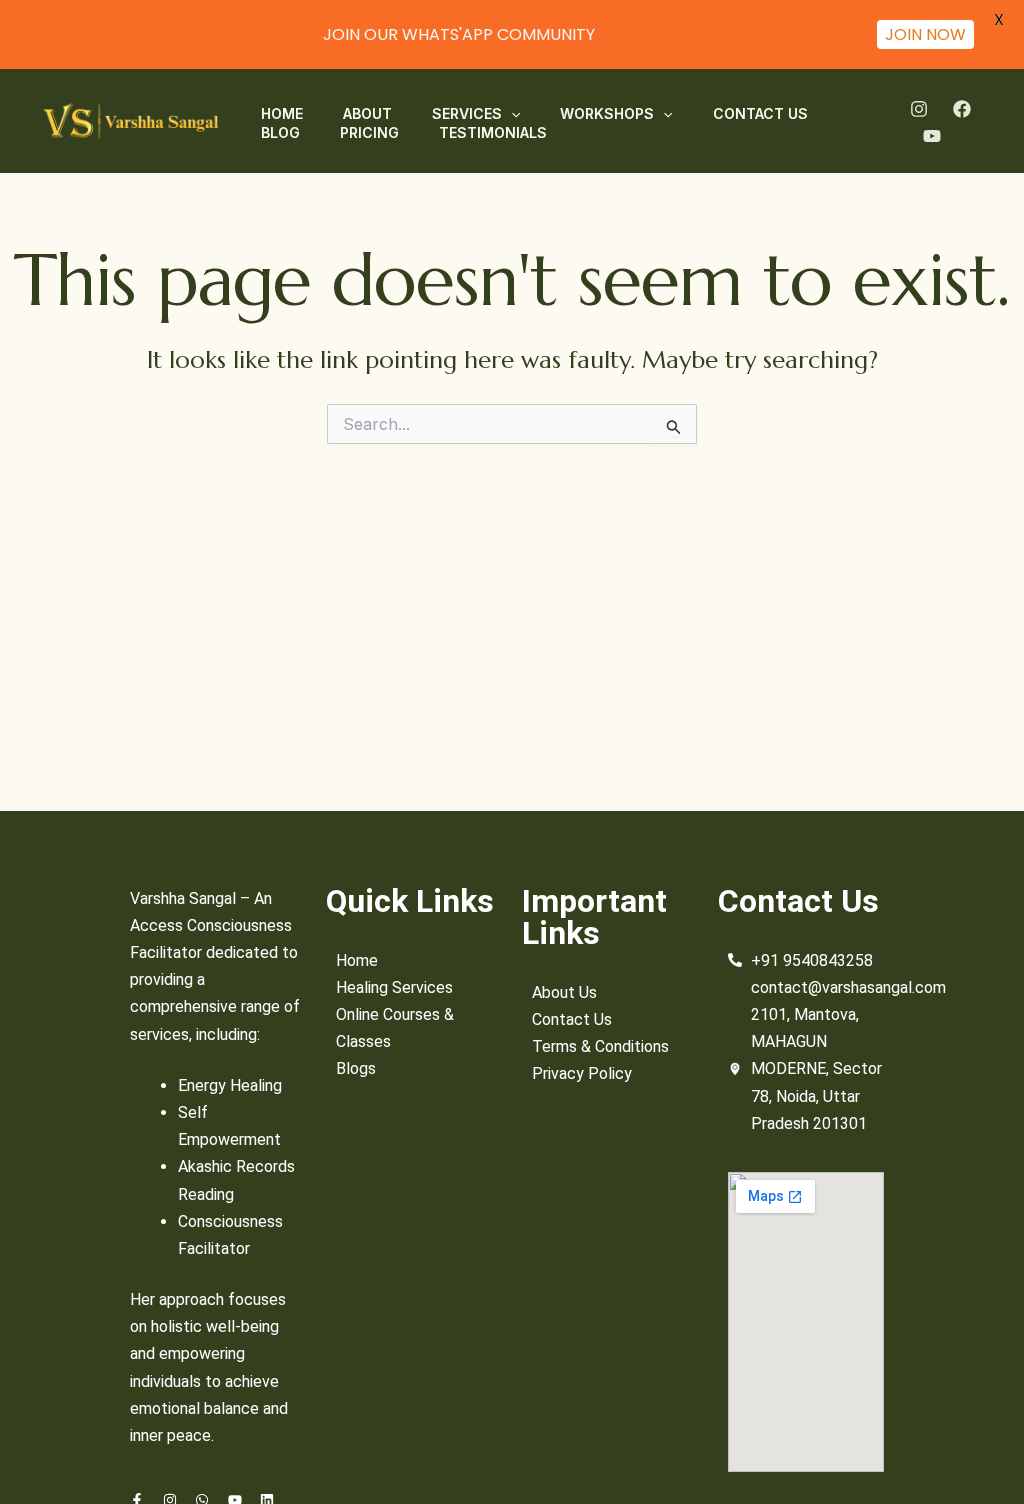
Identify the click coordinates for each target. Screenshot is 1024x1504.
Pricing (369, 132)
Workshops (607, 113)
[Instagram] (919, 109)
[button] (511, 114)
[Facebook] (962, 109)
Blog (280, 132)
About (367, 113)
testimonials (493, 132)
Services (467, 113)
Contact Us (760, 113)
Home (282, 113)
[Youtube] (932, 136)
